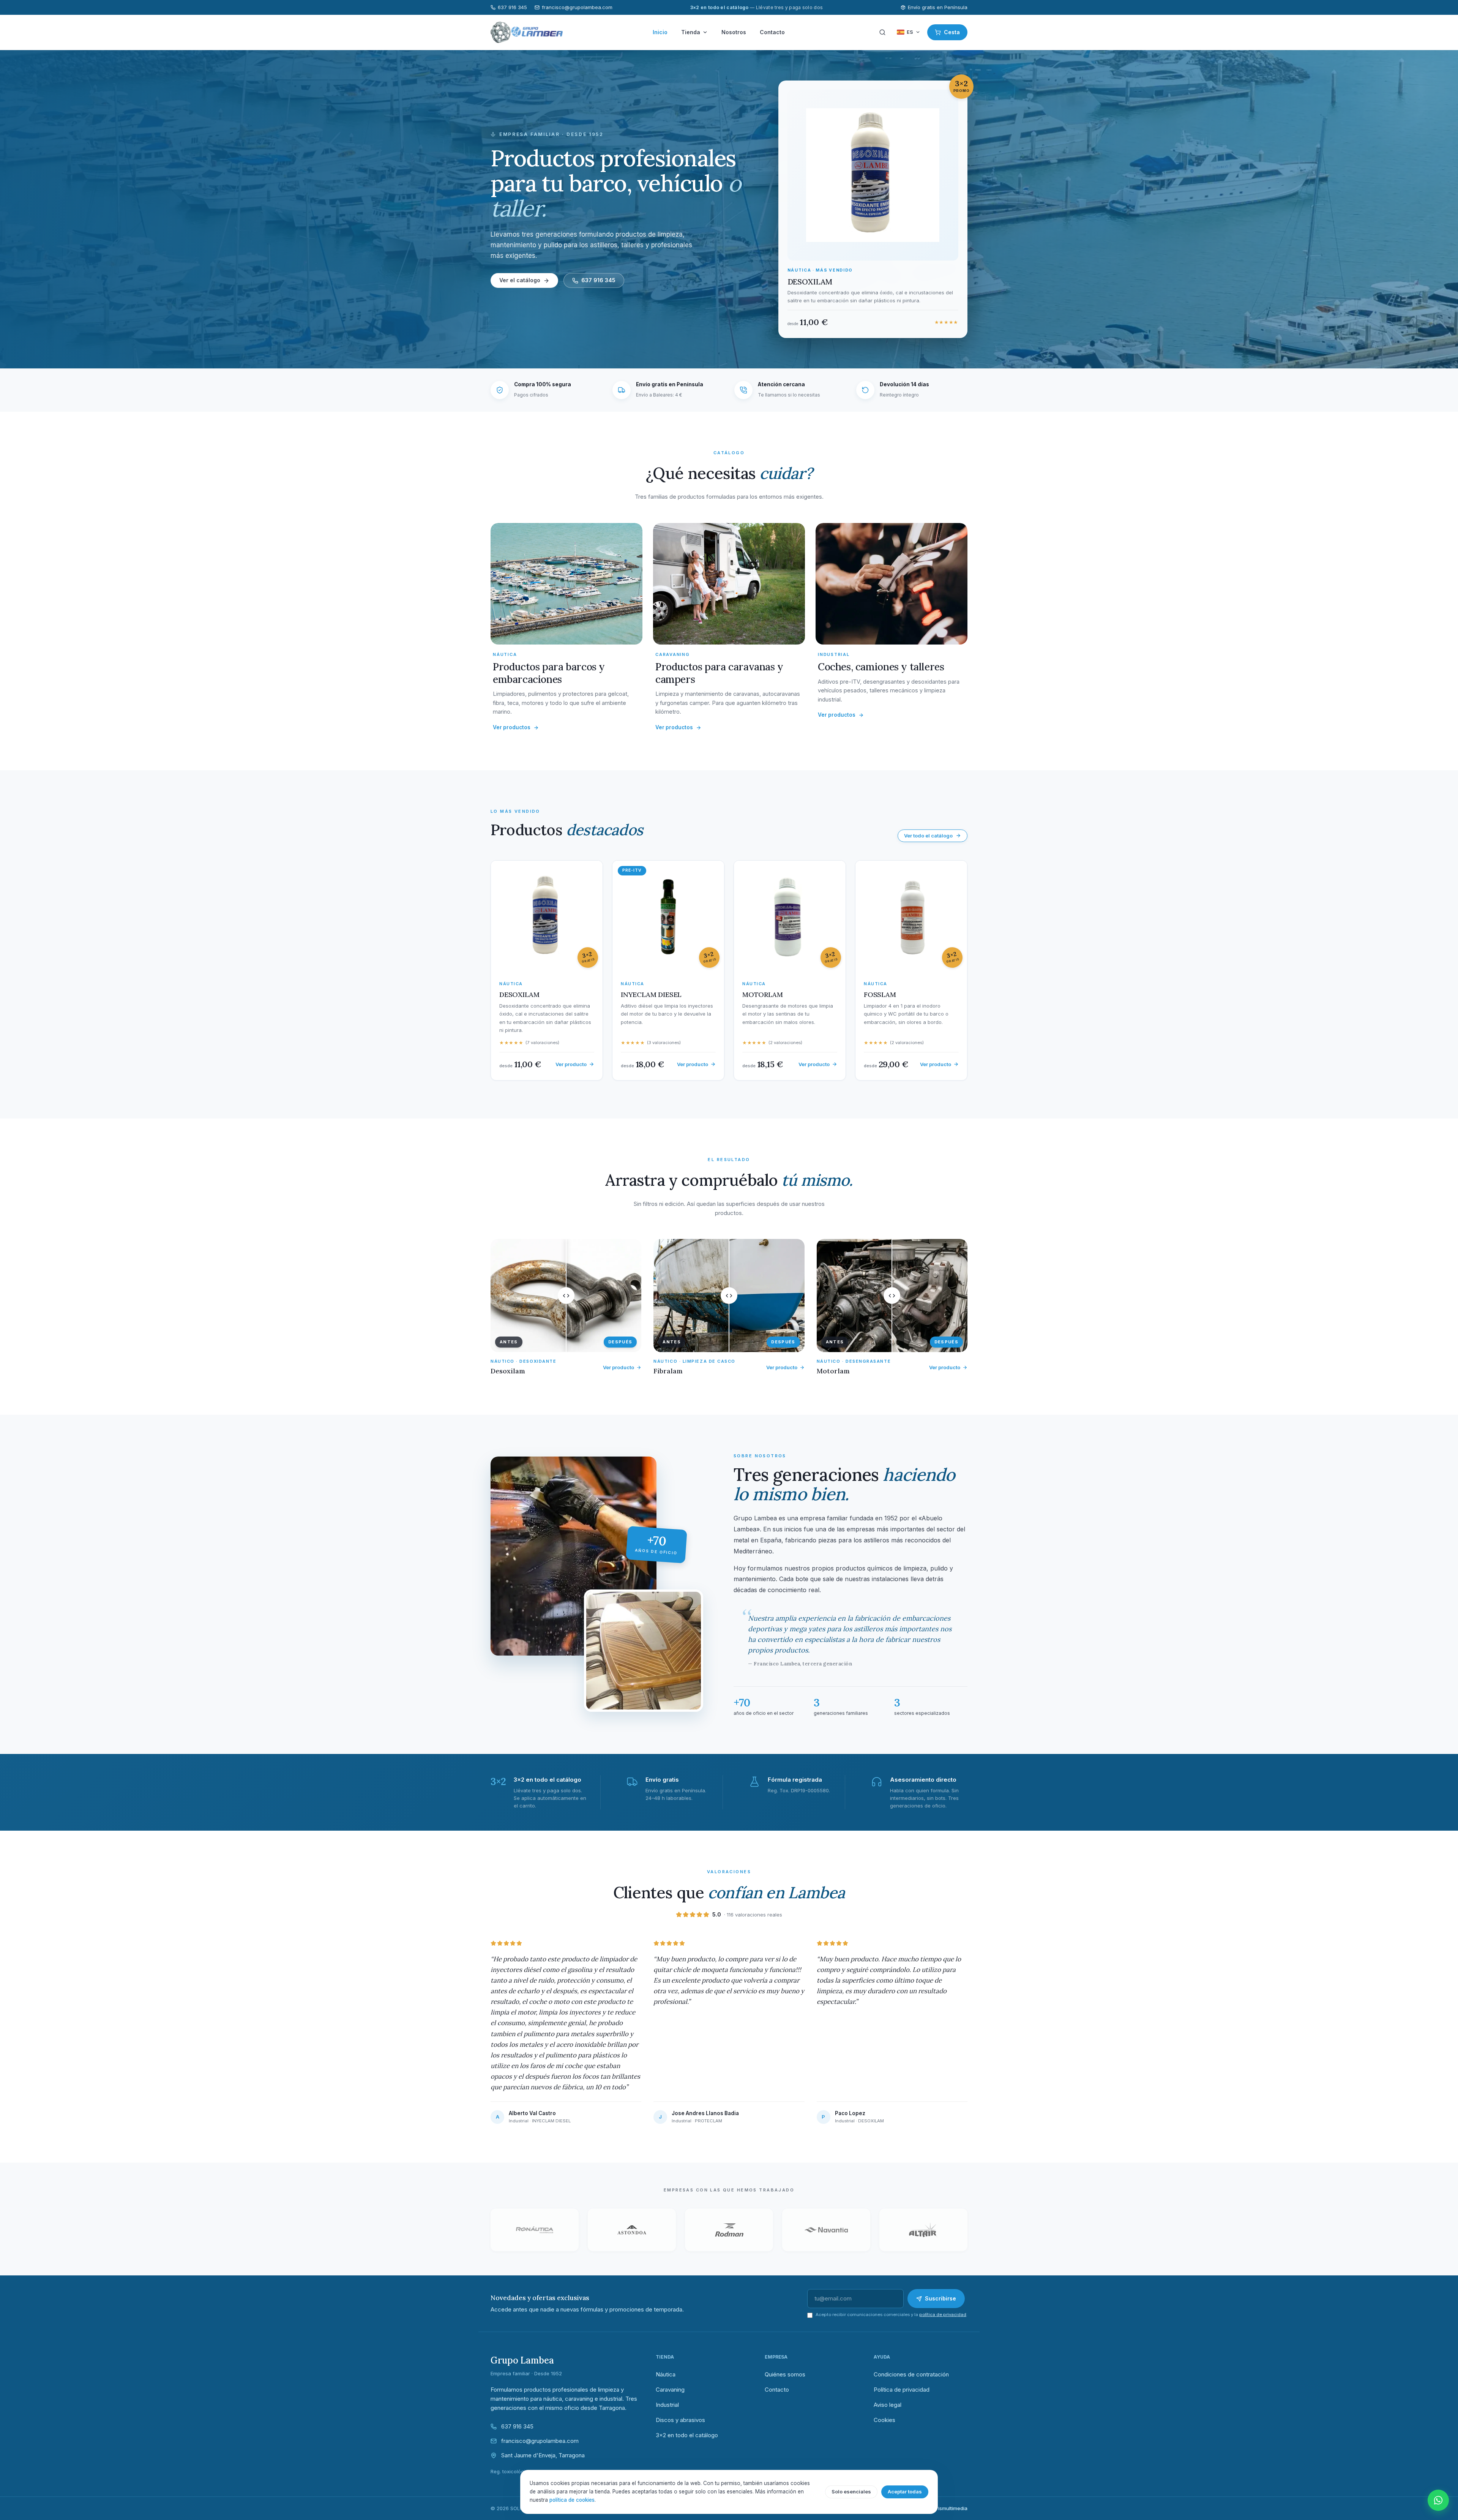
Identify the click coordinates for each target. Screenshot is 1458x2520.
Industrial (667, 2405)
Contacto (772, 32)
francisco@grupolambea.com (577, 7)
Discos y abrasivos (680, 2420)
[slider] (566, 1296)
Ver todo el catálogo (928, 836)
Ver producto (619, 1367)
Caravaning (670, 2390)
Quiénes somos (785, 2374)
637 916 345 (512, 7)
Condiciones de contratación (911, 2374)
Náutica (666, 2374)
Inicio (660, 32)
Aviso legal (888, 2405)
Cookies (884, 2420)
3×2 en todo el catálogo (687, 2435)
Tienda (691, 32)
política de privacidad (943, 2315)
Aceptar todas (905, 2492)
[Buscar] (882, 32)
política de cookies (572, 2500)
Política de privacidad (902, 2390)
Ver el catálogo (520, 280)
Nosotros (734, 32)
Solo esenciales (851, 2492)
